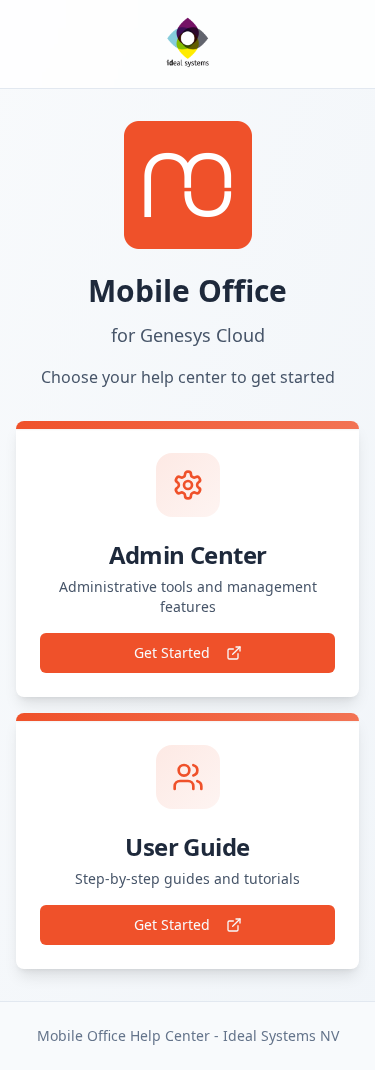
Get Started (172, 652)
